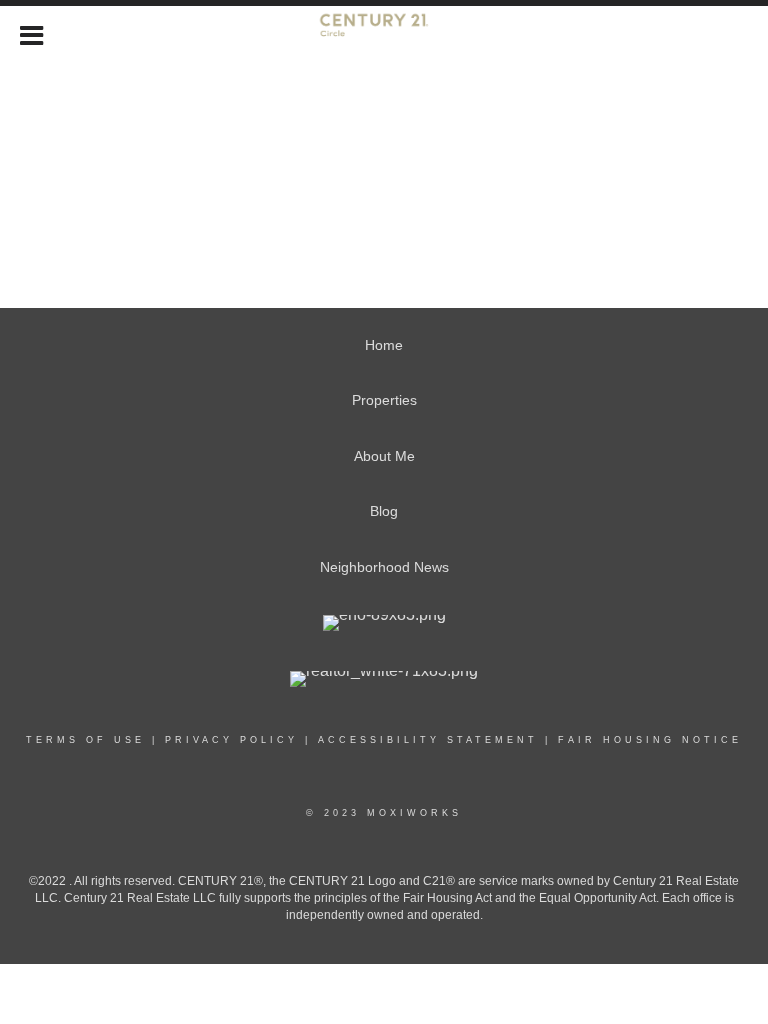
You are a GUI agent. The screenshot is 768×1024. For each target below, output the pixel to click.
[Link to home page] (384, 33)
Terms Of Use (85, 740)
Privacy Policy (231, 740)
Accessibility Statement (428, 740)
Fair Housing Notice (650, 740)
